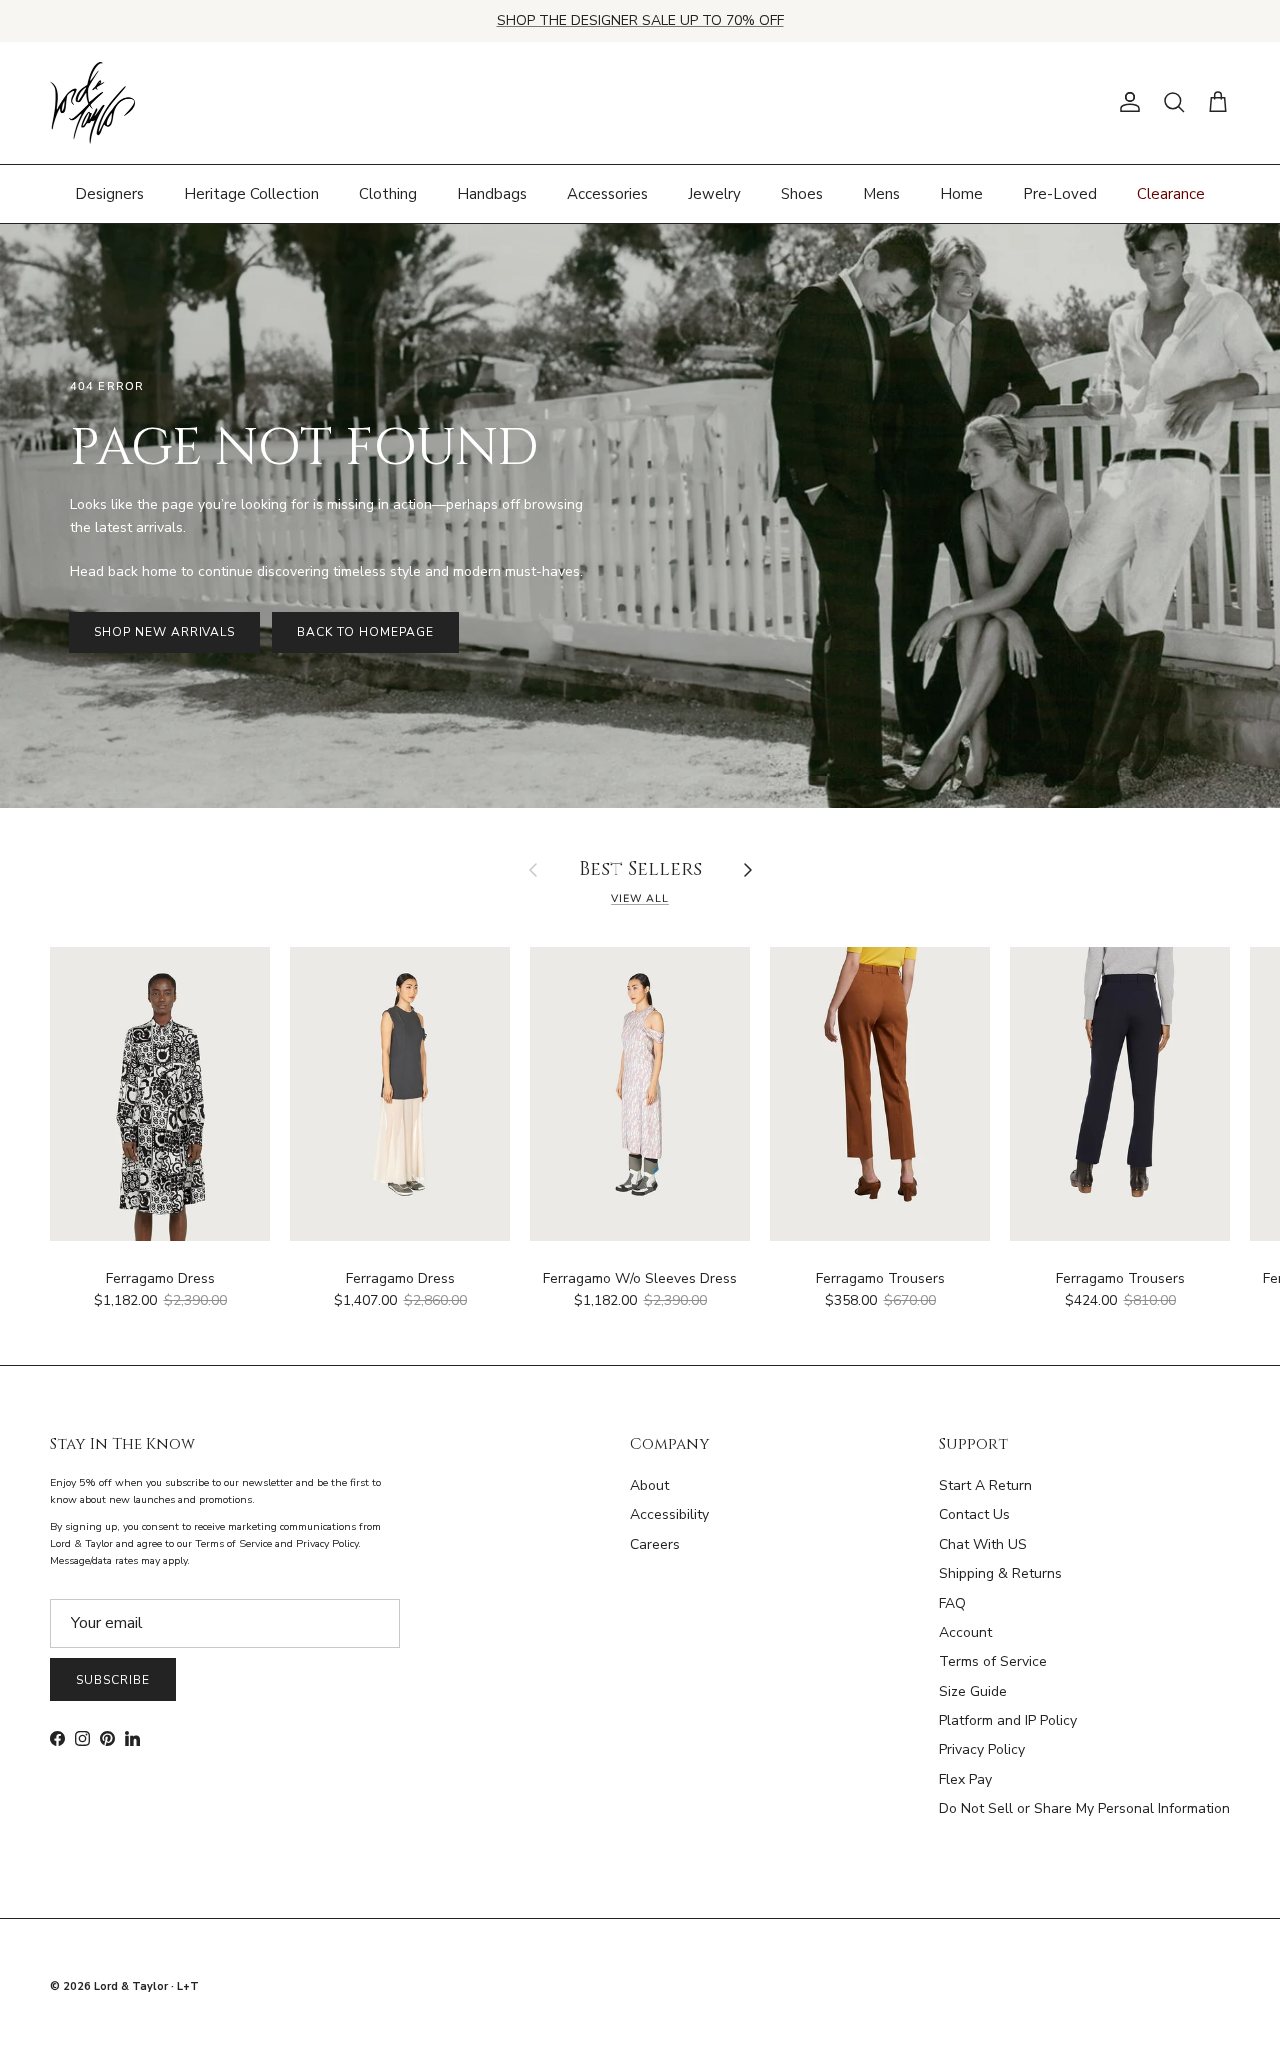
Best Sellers (640, 870)
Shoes (802, 193)
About (649, 1485)
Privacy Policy (982, 1749)
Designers (109, 193)
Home (961, 193)
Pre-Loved (1060, 193)
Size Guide (973, 1691)
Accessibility (669, 1514)
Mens (881, 193)
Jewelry (714, 193)
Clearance (1171, 193)
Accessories (607, 193)
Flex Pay (965, 1779)
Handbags (492, 193)
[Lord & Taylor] (92, 103)
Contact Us (974, 1514)
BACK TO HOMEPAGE (365, 632)
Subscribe (113, 1680)
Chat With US (983, 1544)
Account (965, 1632)
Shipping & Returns (1000, 1573)
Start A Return (985, 1485)
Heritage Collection (251, 193)
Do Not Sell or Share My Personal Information (1084, 1808)
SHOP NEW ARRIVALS (164, 632)
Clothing (388, 193)
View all (640, 898)
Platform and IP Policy (1008, 1720)
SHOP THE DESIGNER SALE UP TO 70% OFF (640, 20)
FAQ (952, 1603)
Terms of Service (993, 1661)
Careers (655, 1544)
